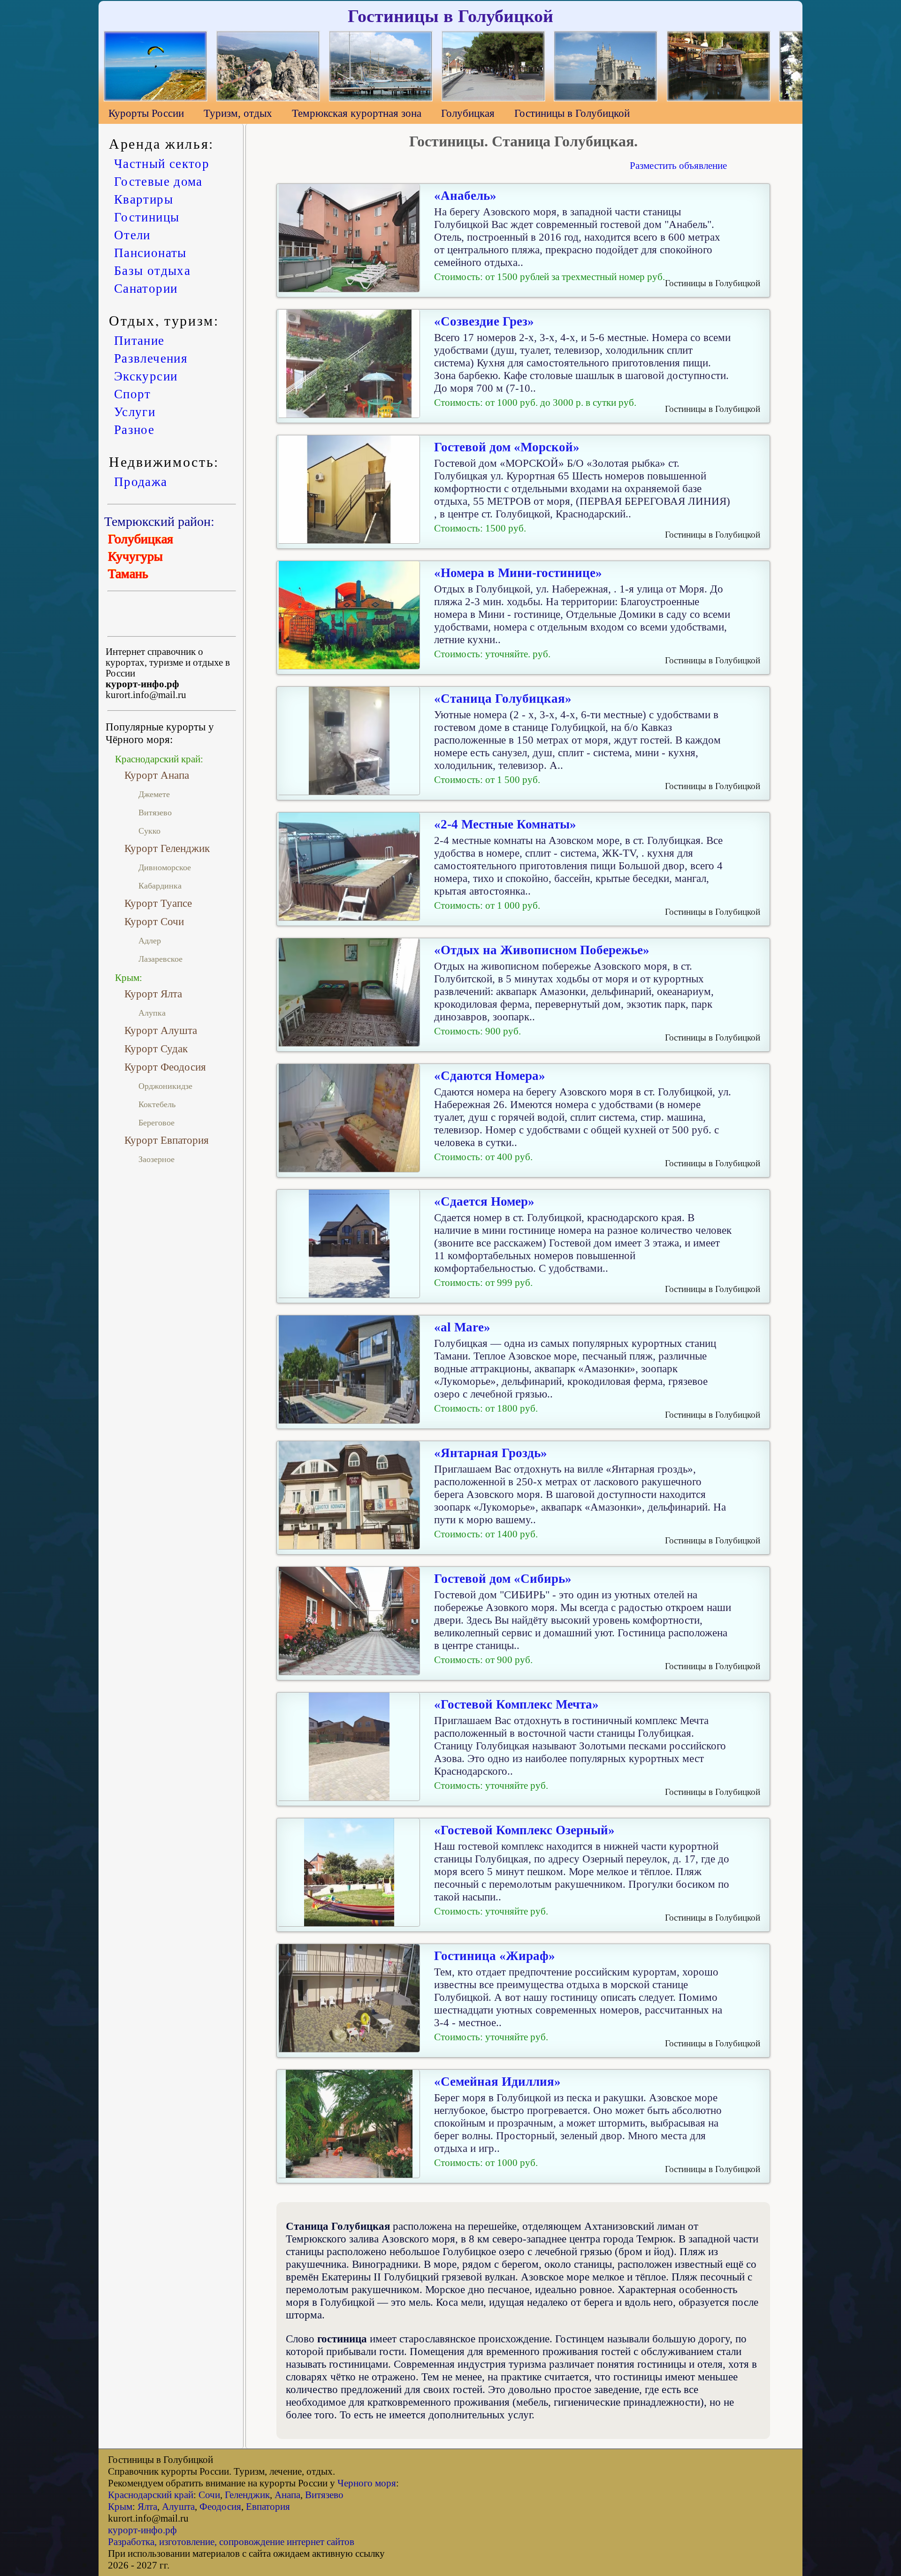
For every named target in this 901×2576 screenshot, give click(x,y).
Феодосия (220, 2507)
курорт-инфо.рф (142, 2530)
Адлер (150, 941)
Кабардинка (160, 886)
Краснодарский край (151, 2495)
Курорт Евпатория (167, 1140)
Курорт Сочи (154, 921)
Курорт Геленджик (167, 848)
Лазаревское (160, 959)
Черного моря (367, 2483)
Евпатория (268, 2507)
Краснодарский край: (159, 759)
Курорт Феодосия (165, 1067)
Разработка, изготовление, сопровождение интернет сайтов (231, 2542)
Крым (120, 2507)
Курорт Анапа (157, 775)
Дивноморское (165, 867)
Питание (139, 340)
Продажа (141, 481)
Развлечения (151, 358)
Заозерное (157, 1159)
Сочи (209, 2495)
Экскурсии (146, 376)
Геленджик (247, 2495)
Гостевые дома (158, 181)
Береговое (157, 1123)
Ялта (147, 2507)
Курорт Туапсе (158, 903)
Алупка (152, 1013)
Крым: (129, 978)
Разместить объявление (678, 166)
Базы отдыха (152, 270)
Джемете (154, 794)
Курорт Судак (156, 1049)
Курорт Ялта (153, 994)
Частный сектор (162, 163)
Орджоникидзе (165, 1086)
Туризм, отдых (238, 113)
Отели (132, 235)
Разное (134, 429)
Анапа (287, 2495)
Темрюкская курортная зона (357, 113)
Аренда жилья (159, 143)
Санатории (146, 288)
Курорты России (146, 113)
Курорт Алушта (161, 1030)
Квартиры (144, 199)
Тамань (128, 574)
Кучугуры (135, 556)
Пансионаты (150, 252)
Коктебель (157, 1104)
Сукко (149, 831)
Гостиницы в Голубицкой (572, 113)
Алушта (178, 2507)
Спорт (133, 394)
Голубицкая (468, 113)
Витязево (155, 813)
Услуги (135, 411)
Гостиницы (147, 217)
